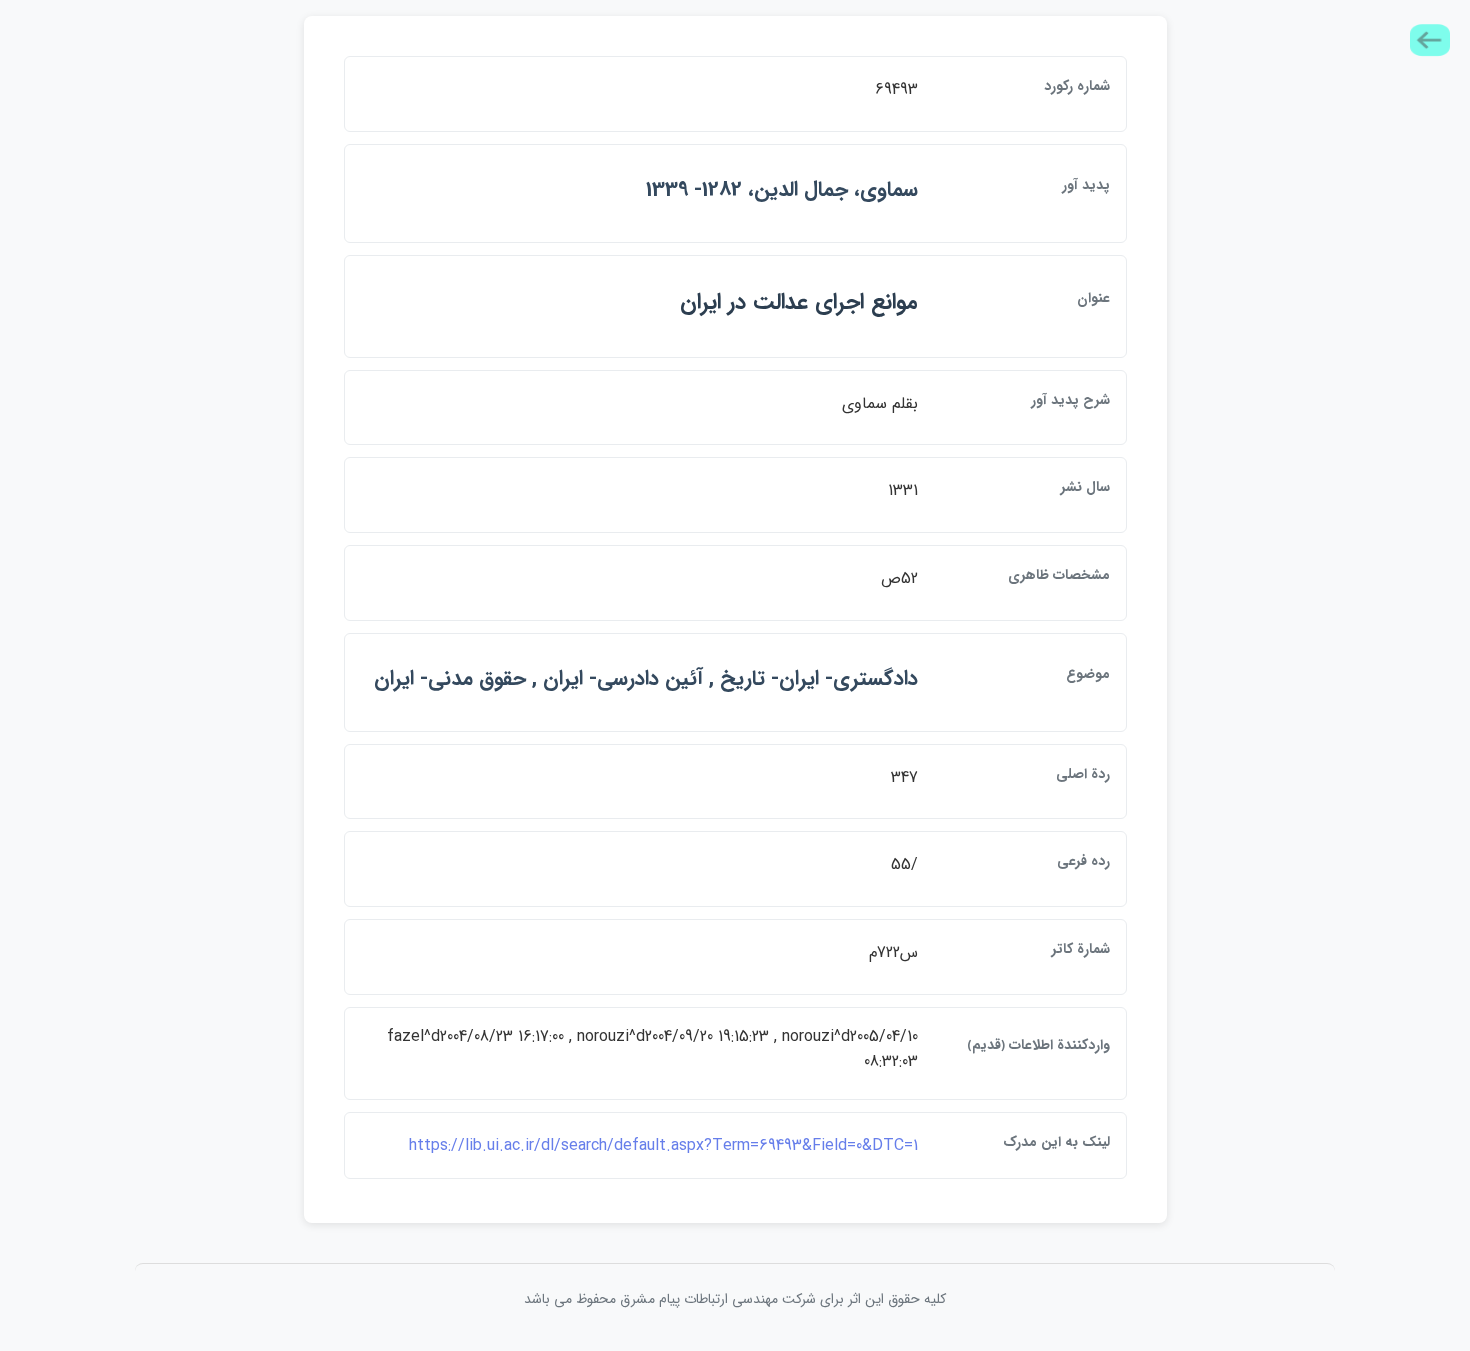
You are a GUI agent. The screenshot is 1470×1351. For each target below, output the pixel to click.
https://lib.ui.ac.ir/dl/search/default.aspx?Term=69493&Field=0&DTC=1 (663, 1145)
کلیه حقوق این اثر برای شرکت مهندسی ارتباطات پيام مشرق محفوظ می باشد (735, 1299)
